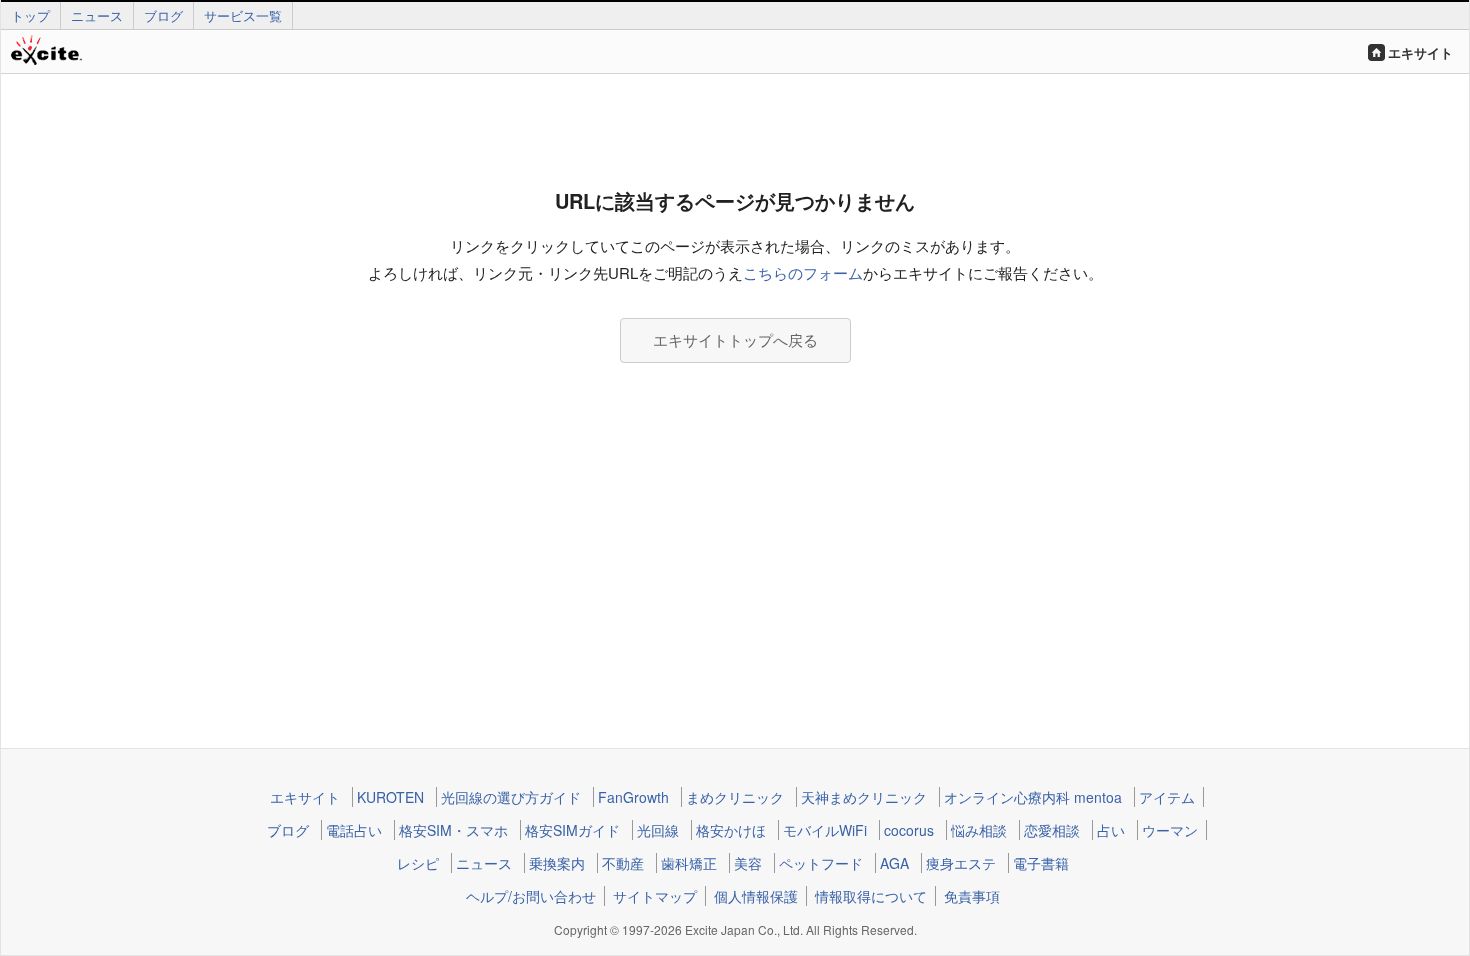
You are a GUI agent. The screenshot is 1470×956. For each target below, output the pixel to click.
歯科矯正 (689, 863)
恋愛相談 (1052, 830)
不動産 (623, 863)
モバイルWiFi (825, 830)
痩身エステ (961, 863)
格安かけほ (731, 830)
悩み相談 (979, 830)
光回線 (658, 830)
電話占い (354, 830)
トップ (30, 15)
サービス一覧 (243, 15)
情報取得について (871, 896)
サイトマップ (655, 896)
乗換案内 (557, 863)
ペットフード (821, 863)
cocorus (909, 830)
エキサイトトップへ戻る (735, 339)
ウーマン (1170, 830)
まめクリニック (735, 797)
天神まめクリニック (864, 797)
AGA (894, 863)
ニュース (97, 15)
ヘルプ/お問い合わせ (531, 896)
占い (1111, 830)
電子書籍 (1041, 863)
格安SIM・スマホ (453, 830)
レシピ (418, 863)
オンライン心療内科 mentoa (1033, 797)
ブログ (163, 15)
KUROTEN (390, 797)
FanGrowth (633, 797)
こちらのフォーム (803, 272)
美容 (748, 863)
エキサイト (1420, 52)
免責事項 (972, 896)
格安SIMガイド (572, 830)
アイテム (1167, 797)
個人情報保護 (756, 896)
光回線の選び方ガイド (511, 797)
